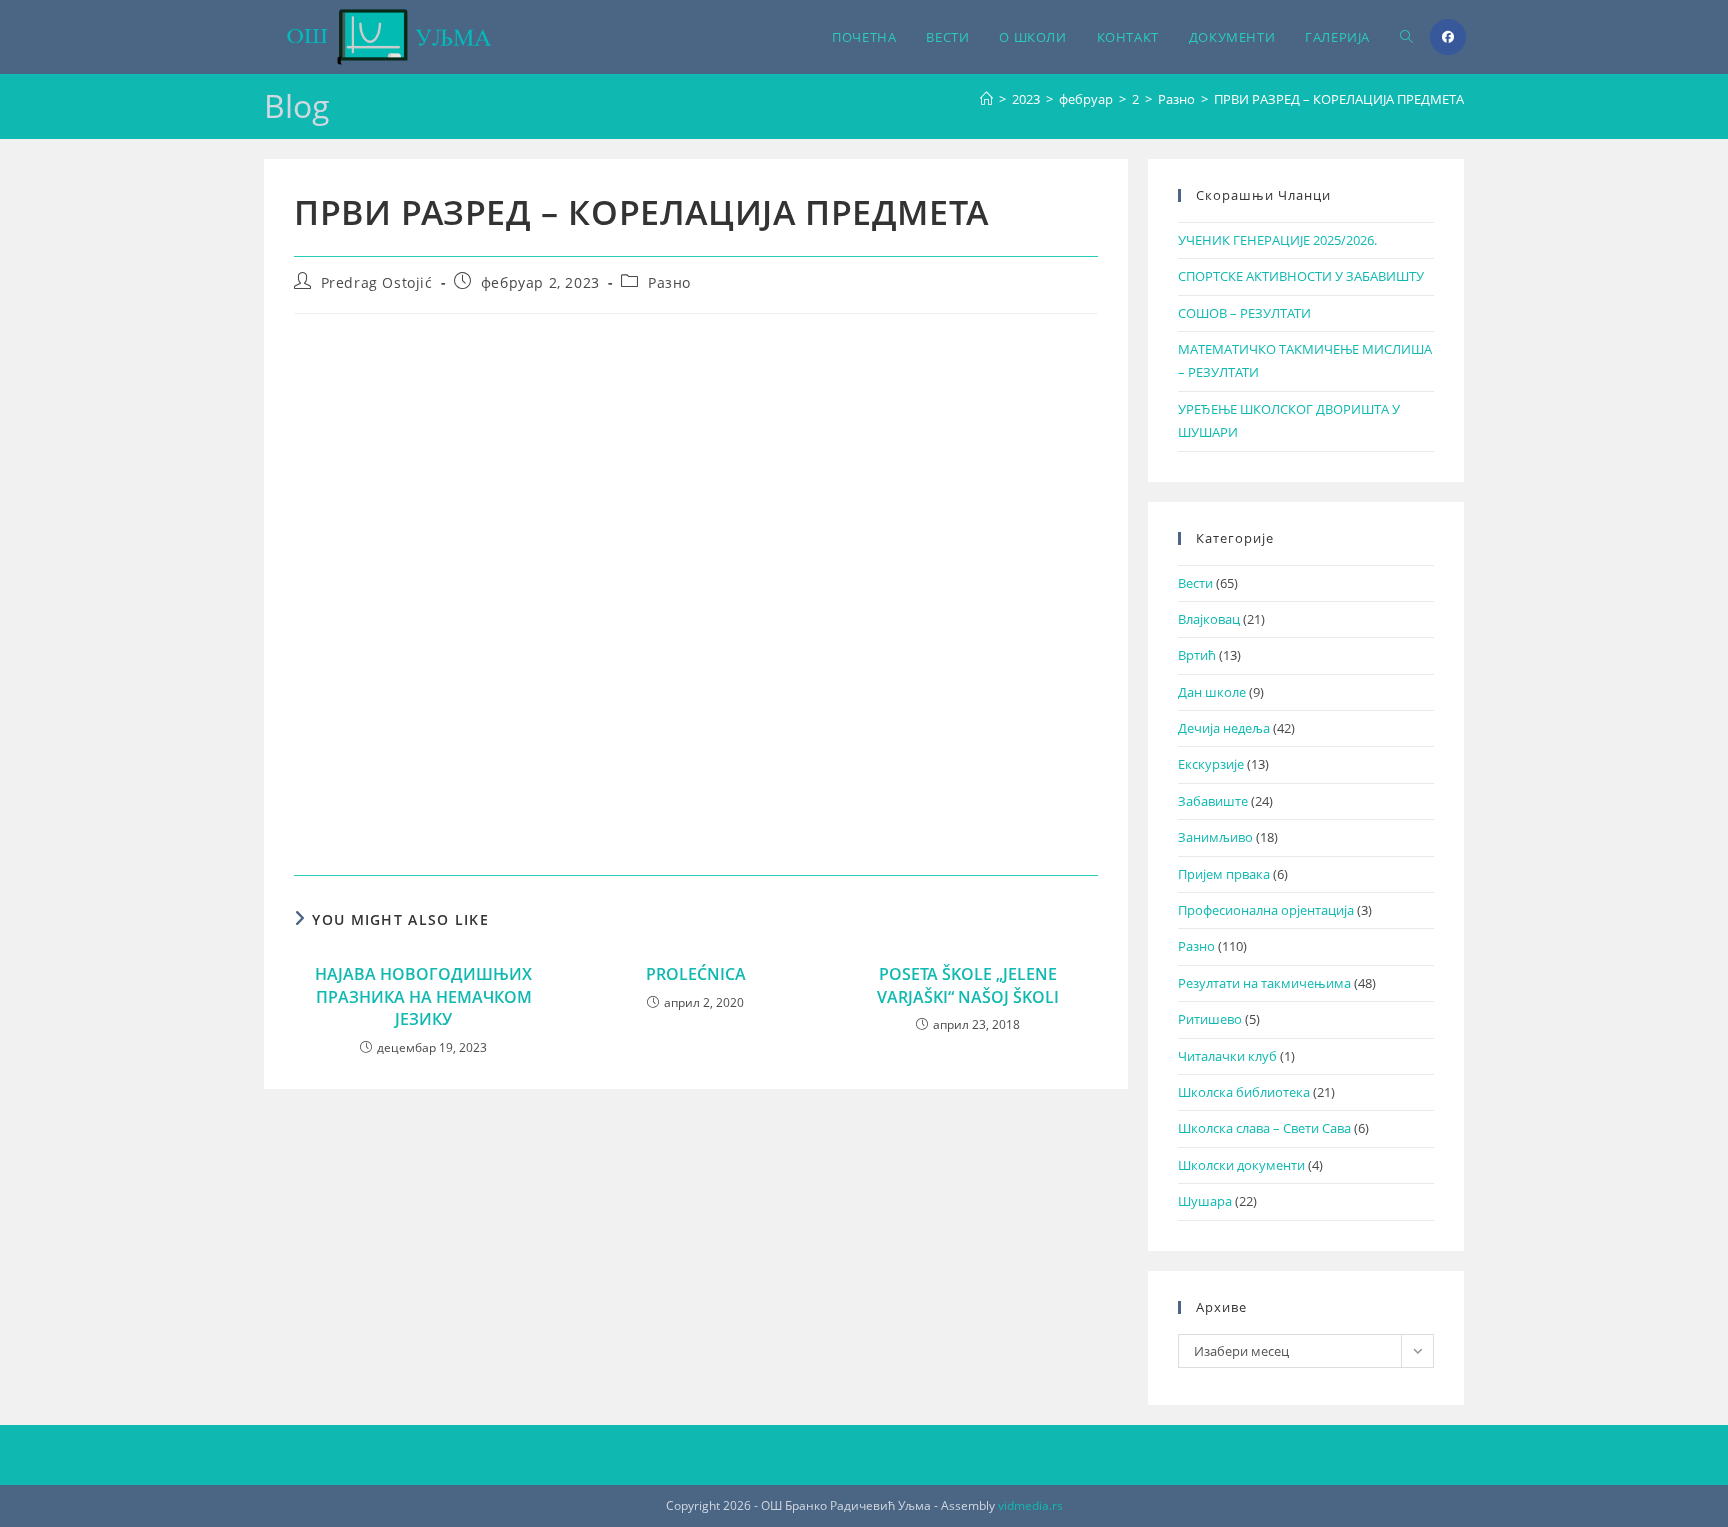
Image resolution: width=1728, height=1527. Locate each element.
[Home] (986, 99)
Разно (669, 282)
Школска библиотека (1244, 1092)
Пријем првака (1224, 874)
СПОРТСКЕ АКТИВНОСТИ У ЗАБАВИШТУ (1301, 276)
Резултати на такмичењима (1264, 983)
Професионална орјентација (1266, 910)
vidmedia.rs (1030, 1505)
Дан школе (1212, 692)
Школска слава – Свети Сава (1264, 1128)
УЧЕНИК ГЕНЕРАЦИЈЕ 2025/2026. (1277, 240)
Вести (1195, 583)
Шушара (1205, 1201)
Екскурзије (1211, 764)
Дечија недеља (1224, 728)
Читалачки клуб (1227, 1056)
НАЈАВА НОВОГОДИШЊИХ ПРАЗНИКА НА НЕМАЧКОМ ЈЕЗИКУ (423, 996)
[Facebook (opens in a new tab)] (1448, 37)
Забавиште (1213, 801)
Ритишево (1210, 1019)
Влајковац (1209, 619)
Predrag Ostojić (377, 282)
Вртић (1197, 655)
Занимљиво (1215, 837)
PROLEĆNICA (696, 974)
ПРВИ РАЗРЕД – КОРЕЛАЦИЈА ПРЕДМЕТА (1339, 99)
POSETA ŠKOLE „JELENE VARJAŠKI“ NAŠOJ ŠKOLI (968, 985)
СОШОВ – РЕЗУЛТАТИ (1244, 313)
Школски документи (1241, 1165)
